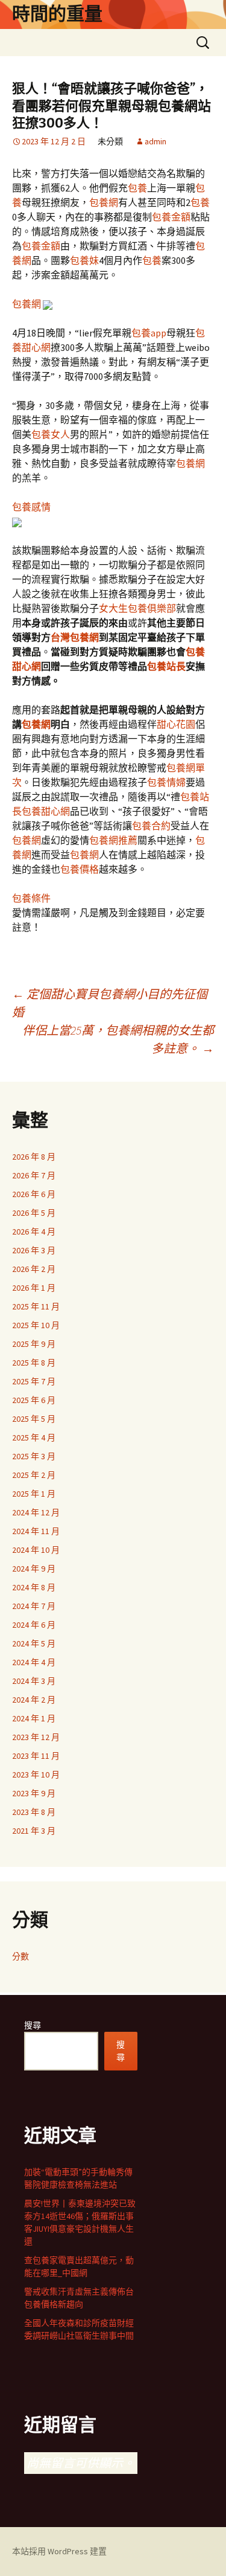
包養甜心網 (46, 811)
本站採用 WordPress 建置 (59, 2551)
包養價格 (80, 869)
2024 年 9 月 (34, 1569)
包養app (149, 333)
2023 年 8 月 (34, 1812)
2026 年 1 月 (34, 1288)
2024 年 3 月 (34, 1681)
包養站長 (166, 666)
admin (155, 141)
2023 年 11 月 (36, 1756)
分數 (20, 1956)
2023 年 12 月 (36, 1737)
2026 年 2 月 (34, 1269)
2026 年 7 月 (34, 1175)
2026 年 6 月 (34, 1194)
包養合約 (151, 826)
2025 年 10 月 (36, 1325)
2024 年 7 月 (34, 1606)
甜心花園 (176, 724)
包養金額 (171, 217)
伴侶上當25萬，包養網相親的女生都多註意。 (118, 1039)
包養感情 (31, 507)
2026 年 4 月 (34, 1232)
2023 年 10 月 (36, 1775)
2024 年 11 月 (36, 1531)
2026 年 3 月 (34, 1250)
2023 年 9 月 (34, 1793)
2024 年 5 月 (34, 1643)
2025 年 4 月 (34, 1437)
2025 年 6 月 (34, 1400)
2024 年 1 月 (34, 1718)
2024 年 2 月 (34, 1700)
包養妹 (84, 260)
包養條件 (31, 898)
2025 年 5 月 (34, 1419)
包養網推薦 (113, 840)
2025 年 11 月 (36, 1306)
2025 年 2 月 (34, 1475)
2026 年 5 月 (34, 1213)
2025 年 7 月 (34, 1381)
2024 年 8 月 (34, 1587)
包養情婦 (166, 782)
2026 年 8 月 (34, 1157)
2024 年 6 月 (34, 1625)
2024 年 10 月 (36, 1550)
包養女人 (51, 434)
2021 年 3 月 (34, 1831)
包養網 (104, 202)
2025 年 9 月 (34, 1344)
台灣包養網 (75, 637)
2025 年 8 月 (34, 1363)
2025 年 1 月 (34, 1494)
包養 (137, 188)
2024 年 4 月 (34, 1662)
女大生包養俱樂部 (137, 608)
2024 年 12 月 (36, 1512)
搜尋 (33, 2025)
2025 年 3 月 (34, 1456)
